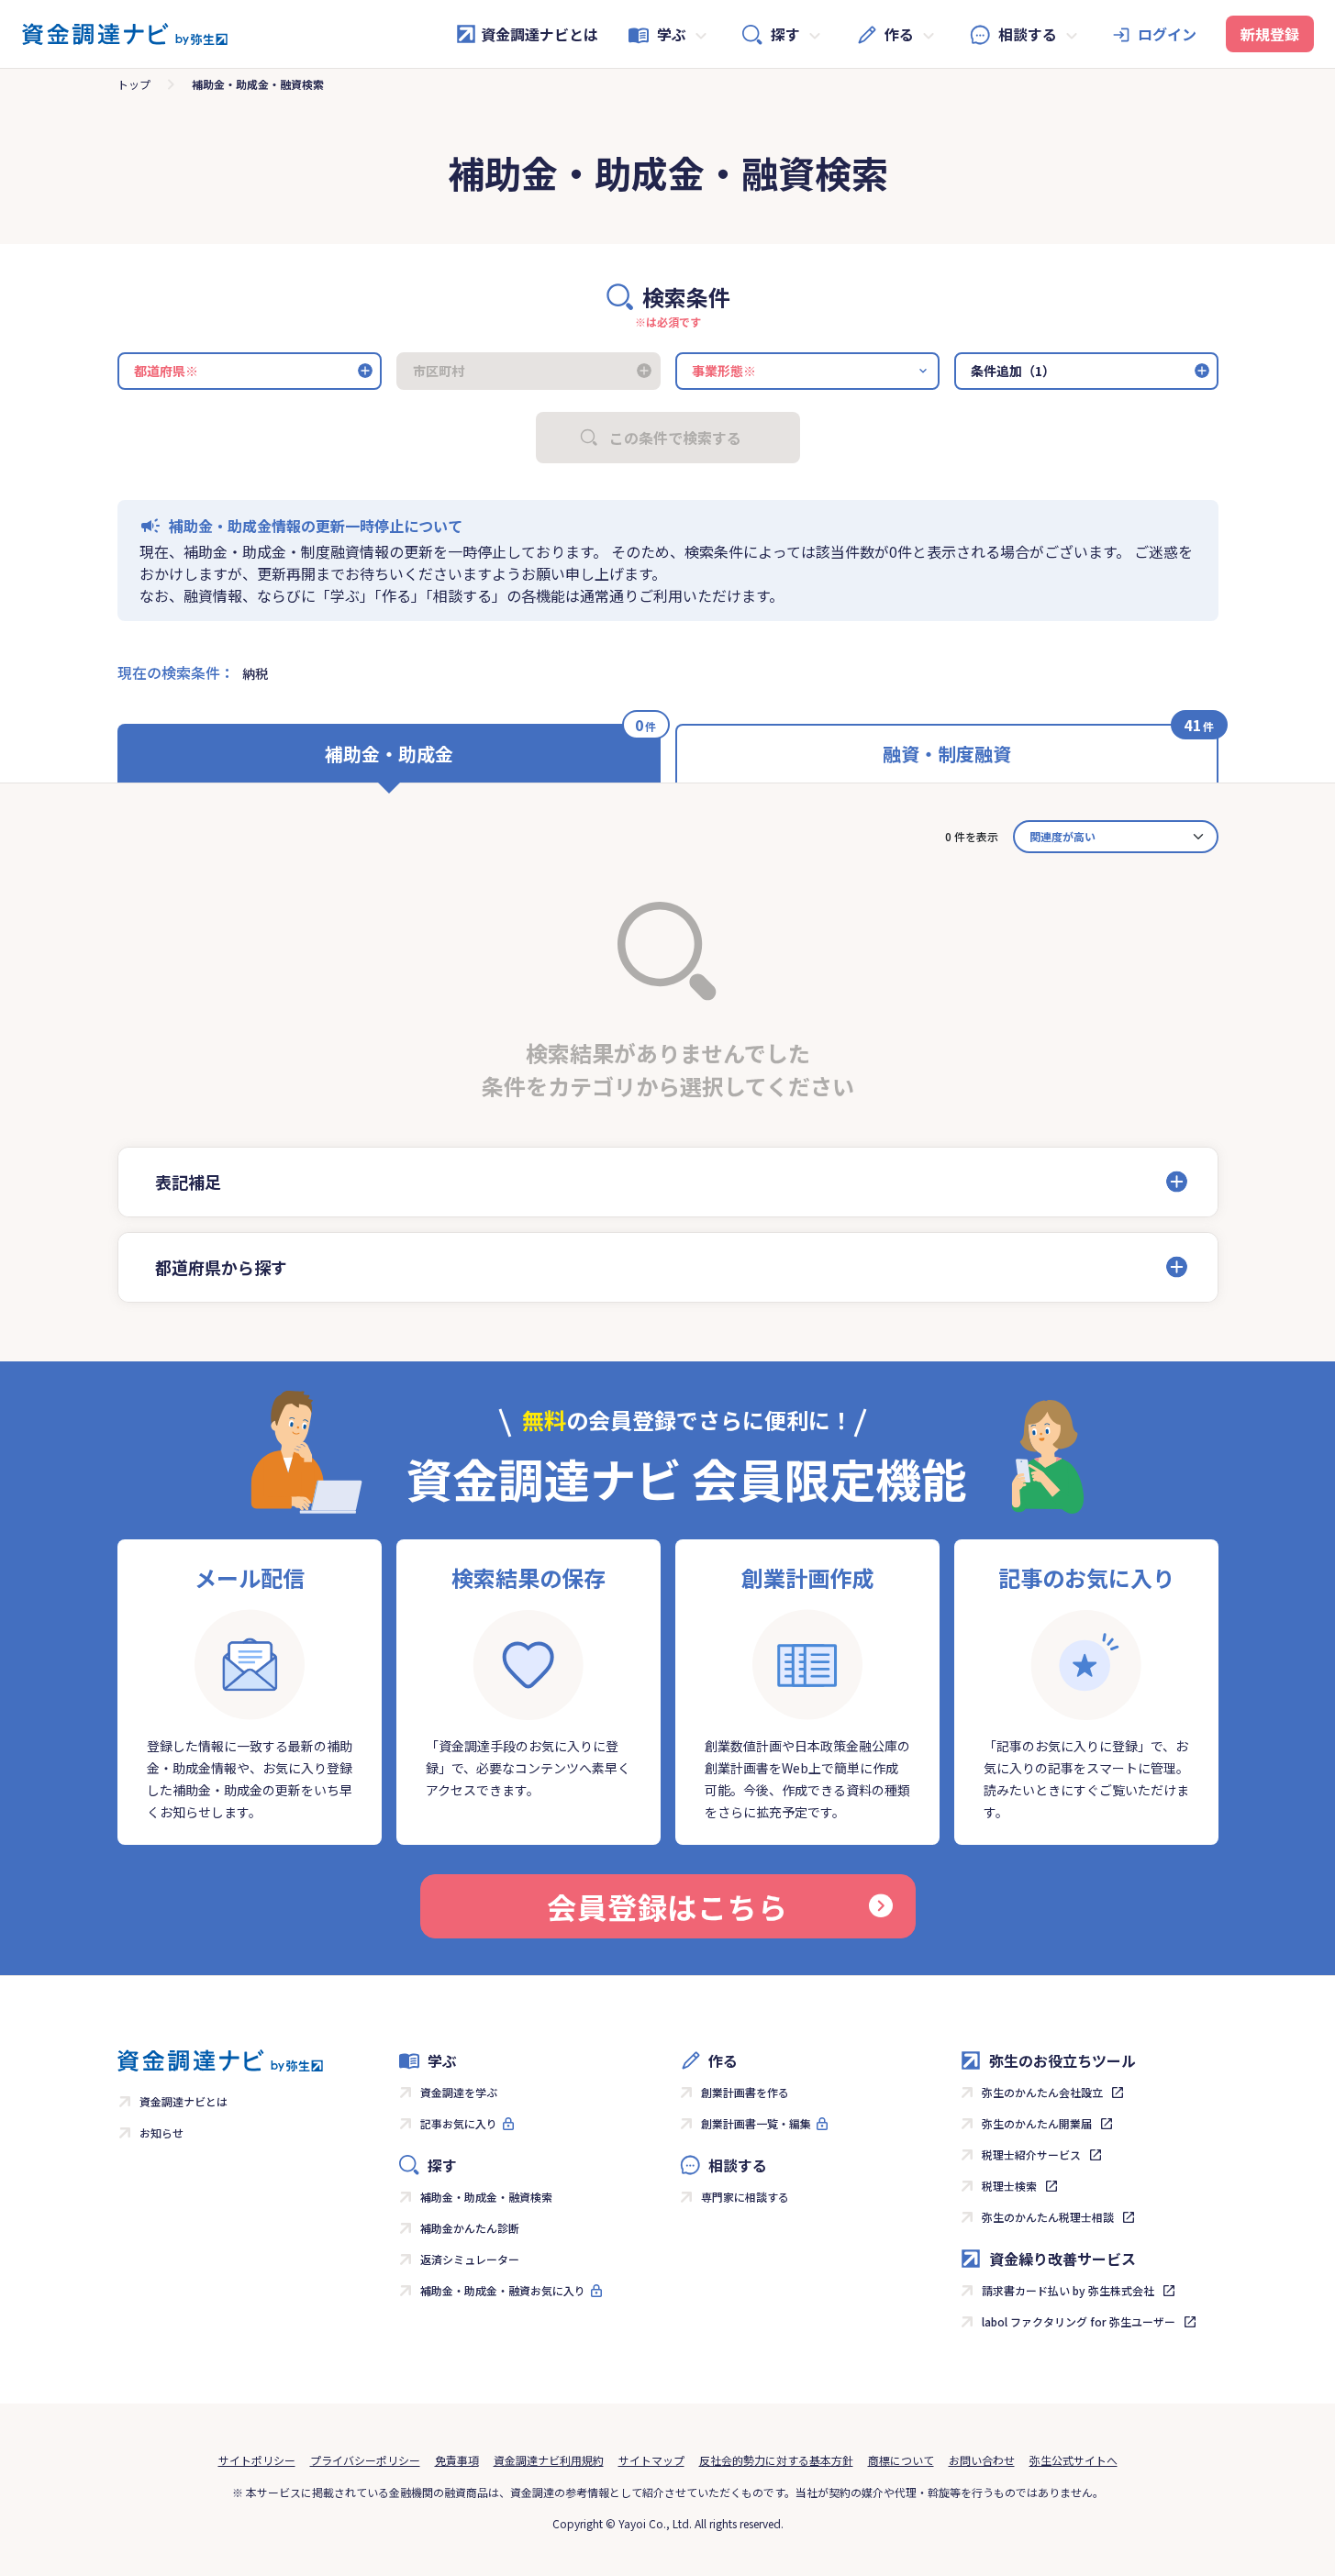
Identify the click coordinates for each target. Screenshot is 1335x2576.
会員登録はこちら (667, 1906)
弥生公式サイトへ (1074, 2460)
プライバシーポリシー (365, 2460)
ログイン (1167, 34)
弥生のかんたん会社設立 (1042, 2092)
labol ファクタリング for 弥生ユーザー (1079, 2321)
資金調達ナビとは (540, 34)
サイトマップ (651, 2460)
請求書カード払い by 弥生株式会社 (1068, 2290)
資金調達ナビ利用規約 (549, 2460)
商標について (901, 2460)
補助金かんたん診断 (470, 2228)
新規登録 (1270, 34)
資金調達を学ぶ (459, 2092)
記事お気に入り (459, 2123)
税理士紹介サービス (1031, 2154)
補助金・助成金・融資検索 (486, 2197)
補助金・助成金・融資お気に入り (503, 2290)
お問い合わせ (982, 2460)
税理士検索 (1009, 2186)
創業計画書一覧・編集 (756, 2123)
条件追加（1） (1013, 371)
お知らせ (161, 2132)
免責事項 (457, 2460)
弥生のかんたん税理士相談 (1048, 2217)
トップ (134, 84)
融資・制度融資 (947, 754)
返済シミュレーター (470, 2259)
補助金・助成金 (389, 754)
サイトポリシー (257, 2460)
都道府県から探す (221, 1267)
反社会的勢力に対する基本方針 (776, 2460)
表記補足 (188, 1182)
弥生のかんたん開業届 (1037, 2123)
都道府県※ (166, 371)
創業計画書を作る (745, 2092)
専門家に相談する (745, 2197)
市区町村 (439, 371)
